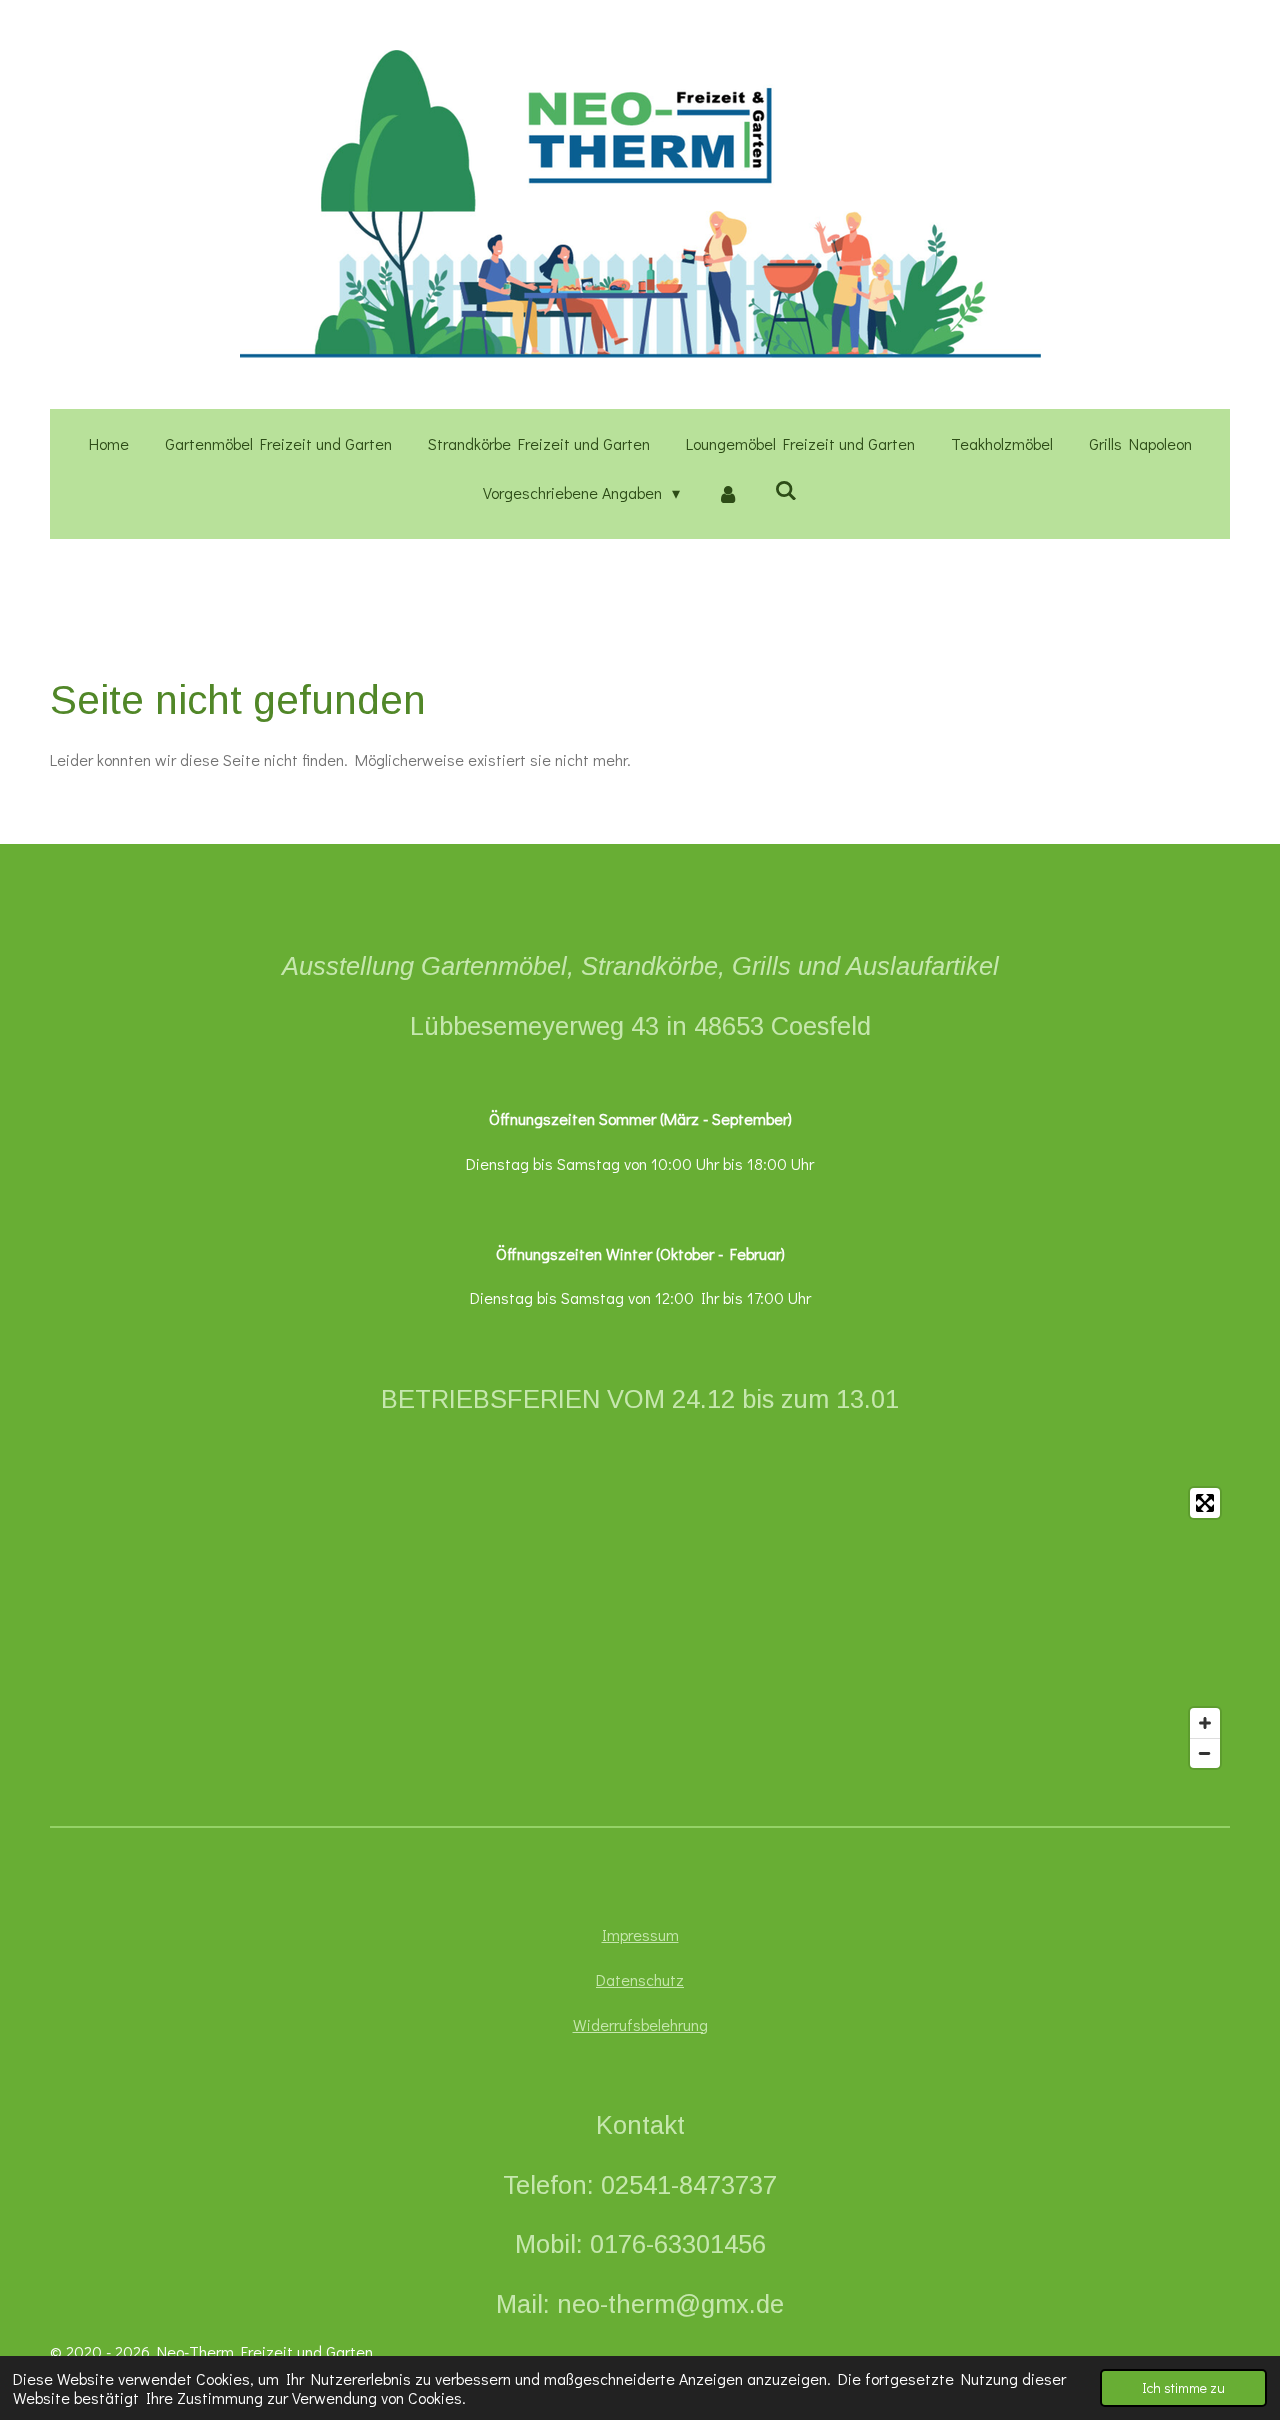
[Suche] (786, 489)
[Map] (640, 1628)
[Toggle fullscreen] (1205, 1503)
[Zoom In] (1205, 1723)
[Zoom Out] (1205, 1753)
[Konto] (727, 493)
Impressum (640, 1934)
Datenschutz (640, 1979)
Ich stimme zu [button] (1183, 2387)
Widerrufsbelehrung (640, 2024)
